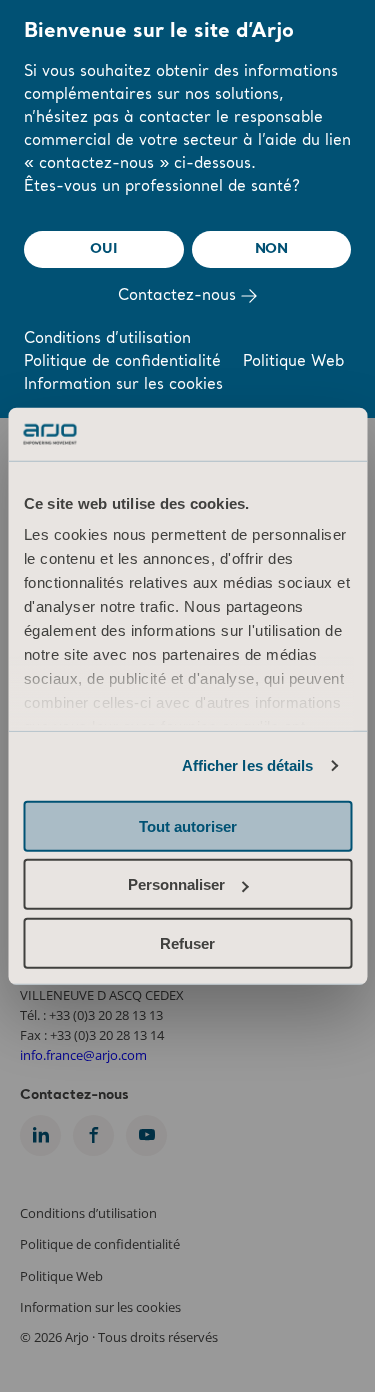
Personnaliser (176, 884)
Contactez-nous (179, 296)
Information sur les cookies (123, 385)
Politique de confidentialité (122, 362)
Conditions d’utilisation (107, 339)
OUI (103, 249)
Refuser (187, 942)
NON (271, 249)
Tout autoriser (188, 825)
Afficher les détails (248, 765)
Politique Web (293, 362)
